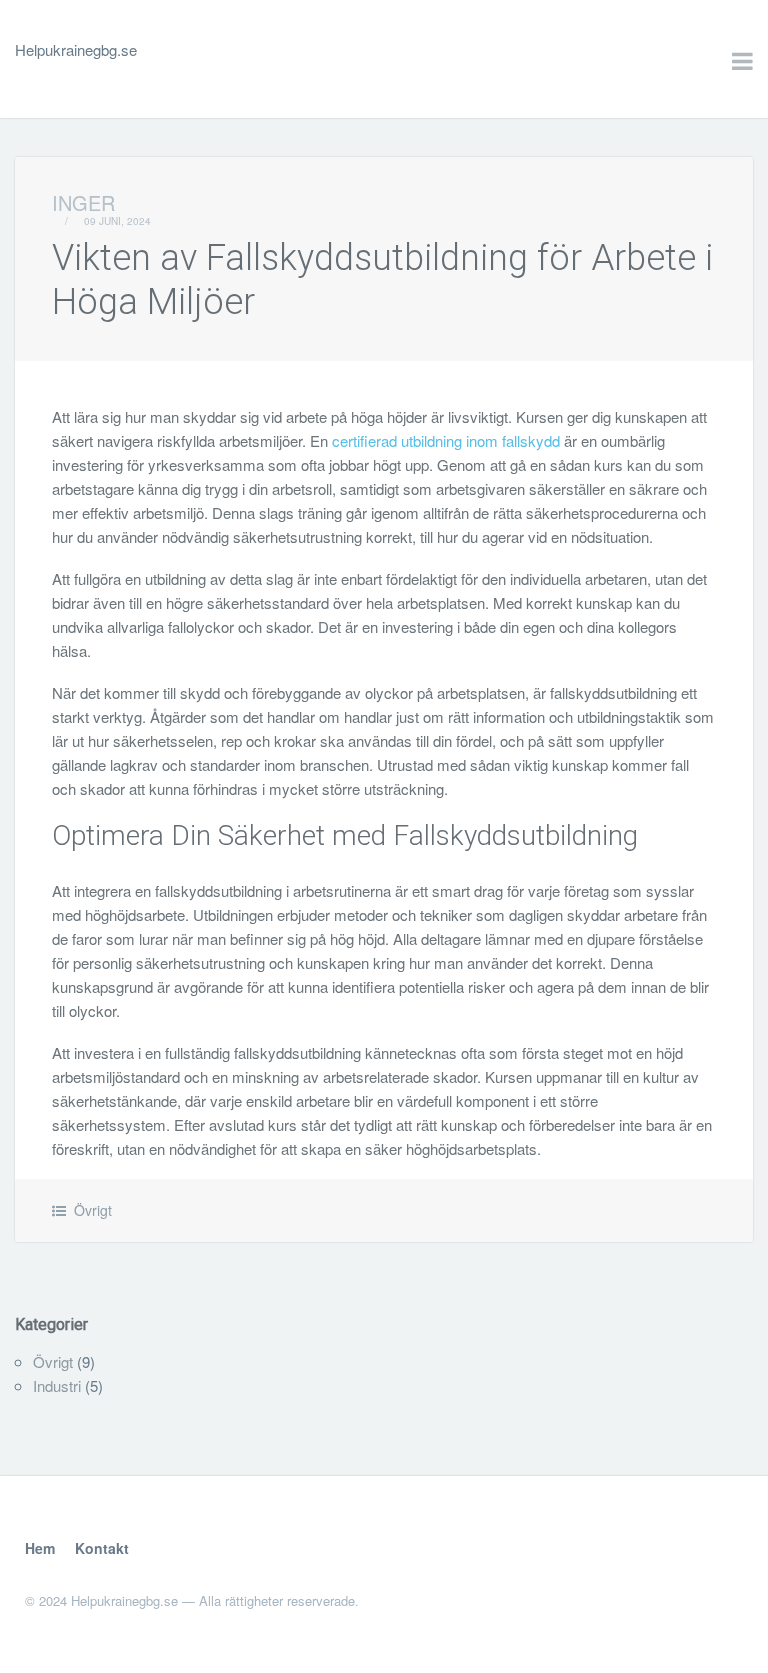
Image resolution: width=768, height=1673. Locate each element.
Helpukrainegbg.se (76, 49)
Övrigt (93, 1210)
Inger (83, 203)
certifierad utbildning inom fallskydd (446, 440)
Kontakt (102, 1548)
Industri (57, 1385)
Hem (40, 1548)
